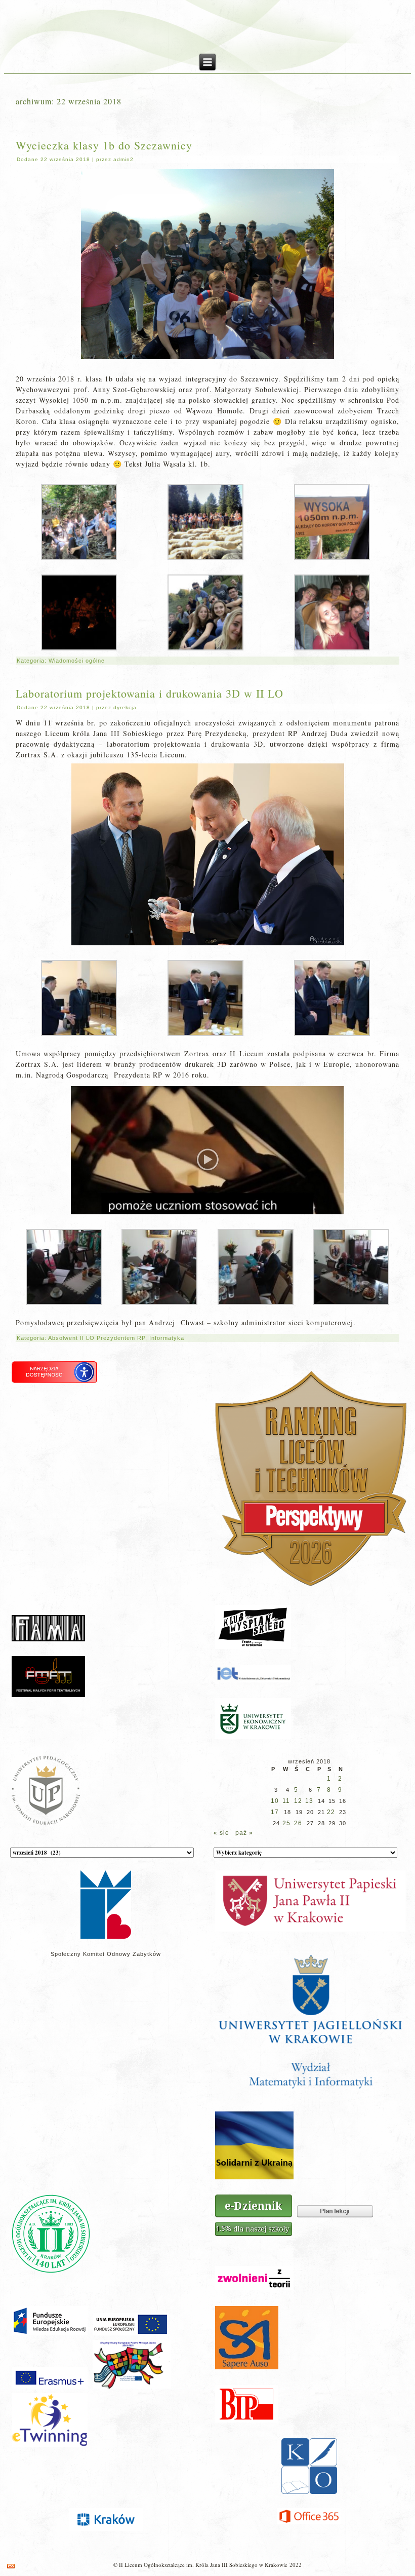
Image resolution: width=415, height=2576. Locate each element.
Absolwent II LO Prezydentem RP (97, 1338)
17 (275, 1812)
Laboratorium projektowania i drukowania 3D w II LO (150, 693)
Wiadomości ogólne (77, 661)
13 (309, 1801)
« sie (221, 1833)
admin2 (123, 159)
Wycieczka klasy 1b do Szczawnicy (104, 145)
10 (275, 1801)
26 (298, 1823)
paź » (244, 1833)
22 (331, 1812)
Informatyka (167, 1338)
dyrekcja (125, 707)
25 (286, 1823)
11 (286, 1801)
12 (298, 1801)
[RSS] (11, 2566)
